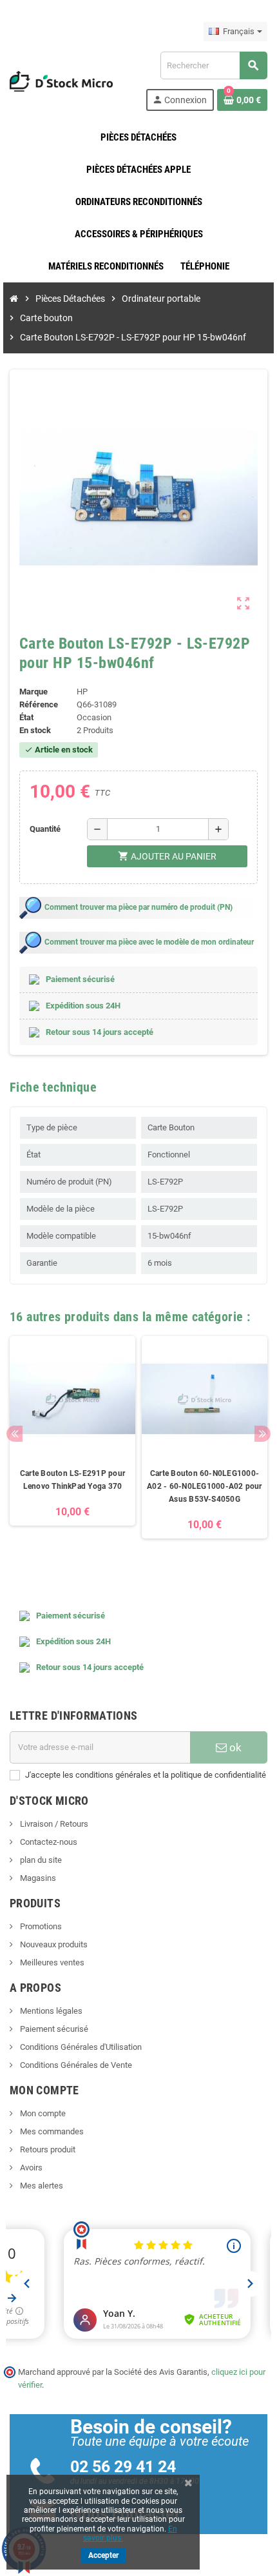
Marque (33, 692)
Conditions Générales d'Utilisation (80, 2047)
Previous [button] (14, 1434)
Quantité (45, 829)
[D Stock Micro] (61, 80)
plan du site (40, 1860)
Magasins (37, 1878)
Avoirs (30, 2168)
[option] (72, 1450)
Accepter (103, 2555)
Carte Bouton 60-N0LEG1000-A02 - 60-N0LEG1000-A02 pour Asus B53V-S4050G (204, 1486)
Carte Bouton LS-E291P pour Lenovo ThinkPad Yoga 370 (72, 1480)
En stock (35, 730)
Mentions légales (50, 2011)
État (26, 717)
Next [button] (263, 1434)
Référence (39, 704)
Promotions (40, 1926)
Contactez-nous (48, 1842)
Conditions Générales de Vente (75, 2065)
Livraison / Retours (53, 1824)
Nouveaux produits (53, 1944)
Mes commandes (51, 2131)
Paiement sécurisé (53, 2029)
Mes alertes (41, 2186)
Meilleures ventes (51, 1962)
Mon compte (42, 2113)
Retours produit (47, 2149)
